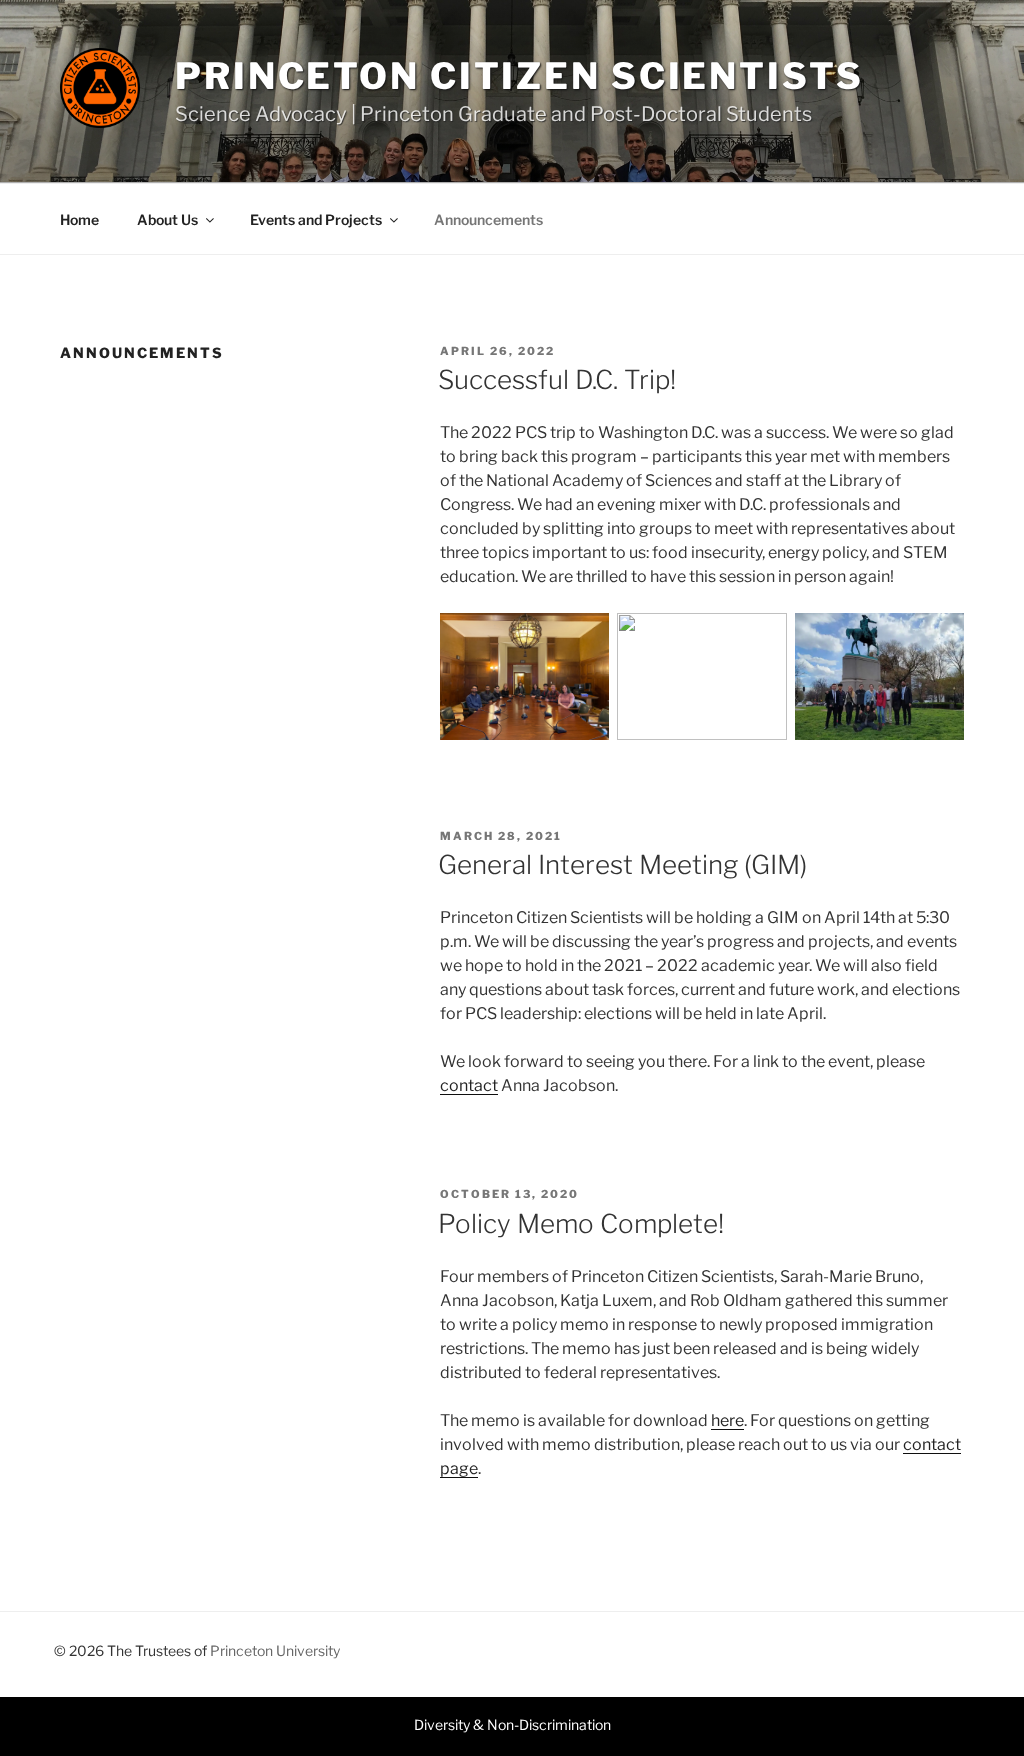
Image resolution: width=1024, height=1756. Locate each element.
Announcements (488, 219)
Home (79, 219)
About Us (167, 219)
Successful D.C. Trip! (557, 379)
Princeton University (275, 1650)
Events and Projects (316, 219)
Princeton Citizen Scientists (519, 76)
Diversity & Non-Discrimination (512, 1724)
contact (469, 1085)
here (727, 1420)
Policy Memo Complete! (581, 1223)
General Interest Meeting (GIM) (622, 864)
